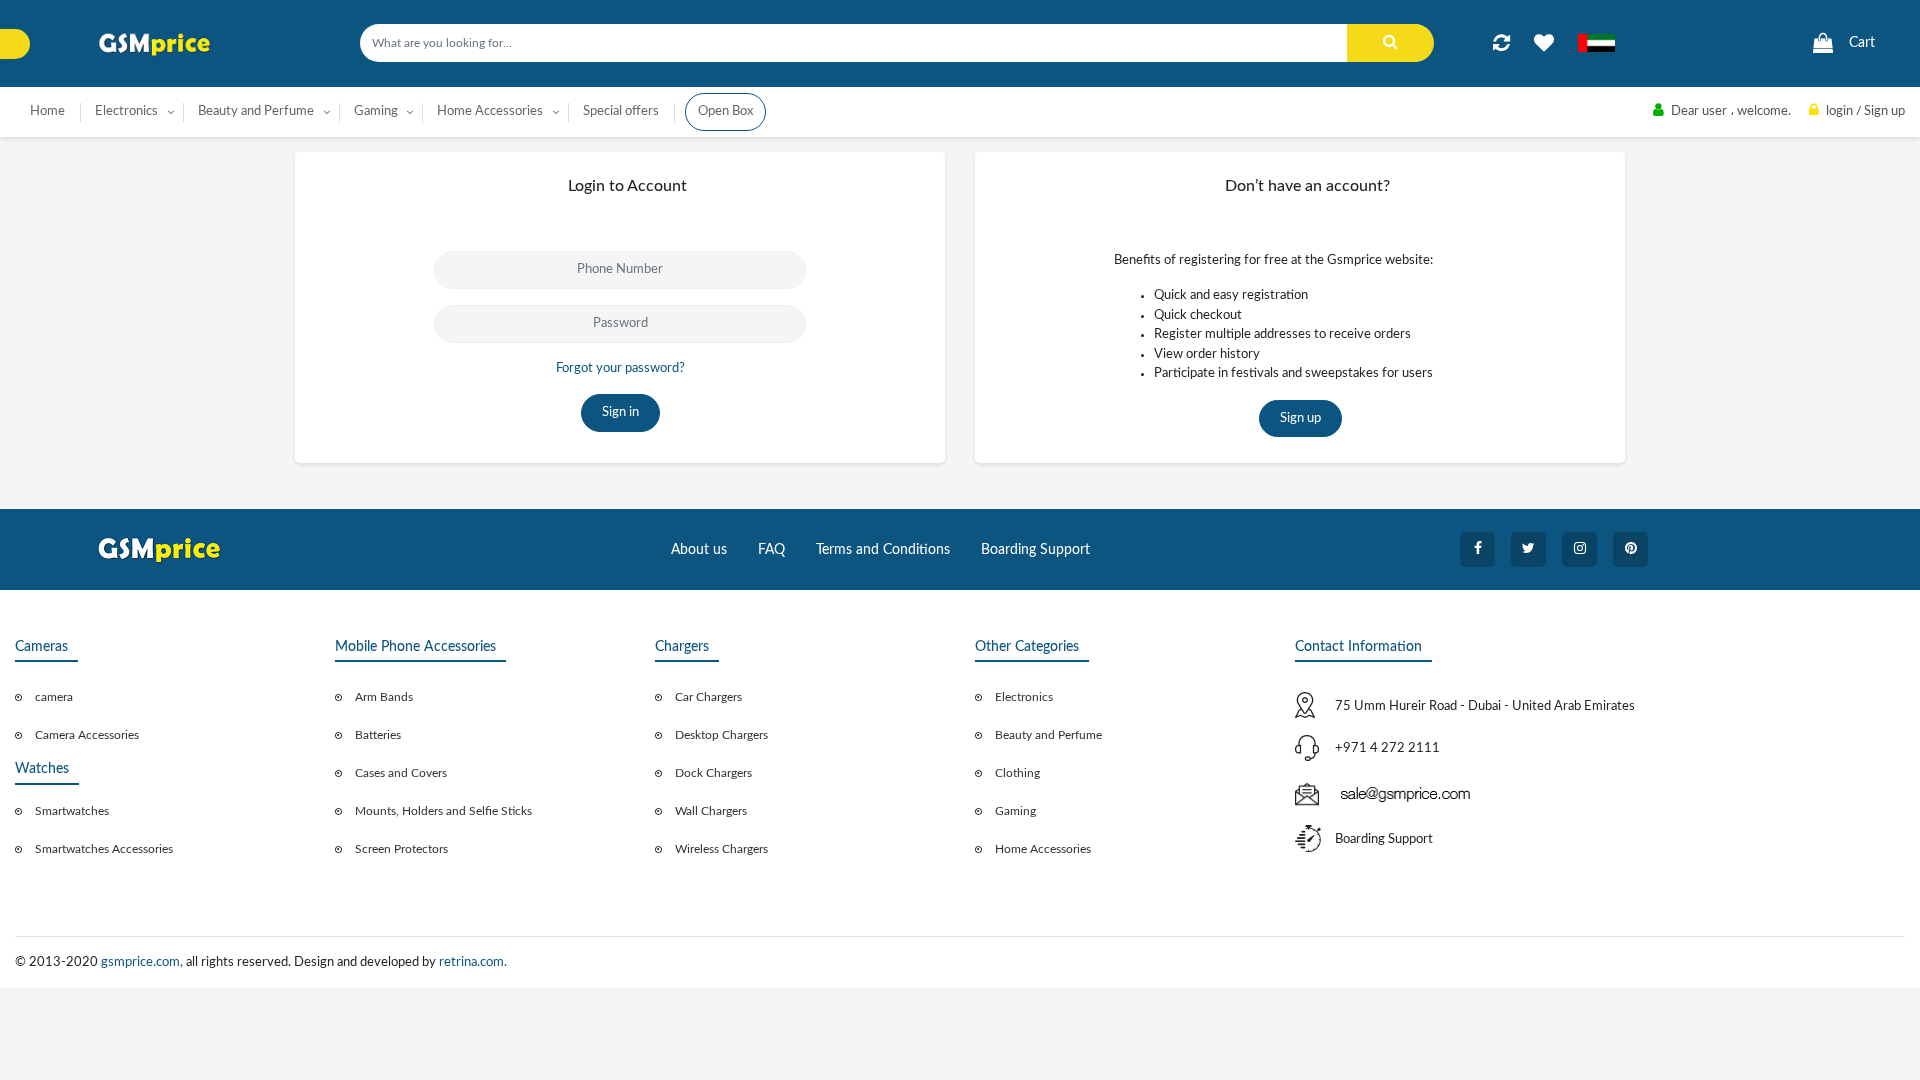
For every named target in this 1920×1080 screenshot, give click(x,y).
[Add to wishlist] (1544, 43)
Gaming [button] (376, 111)
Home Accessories (1043, 849)
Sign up (1300, 418)
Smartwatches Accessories (104, 849)
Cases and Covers (401, 773)
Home (47, 111)
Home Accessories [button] (490, 111)
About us (699, 550)
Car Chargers (708, 697)
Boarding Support (1035, 550)
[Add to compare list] (1501, 43)
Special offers (621, 111)
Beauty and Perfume (1048, 735)
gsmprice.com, (143, 962)
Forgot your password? (620, 368)
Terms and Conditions (883, 550)
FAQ (771, 550)
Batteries (378, 735)
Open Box (725, 111)
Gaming (1015, 811)
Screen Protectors (401, 849)
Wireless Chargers (721, 849)
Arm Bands (384, 697)
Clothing (1017, 773)
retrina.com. (473, 962)
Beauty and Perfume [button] (256, 111)
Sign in (620, 412)
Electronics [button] (126, 111)
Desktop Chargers (721, 735)
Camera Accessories (87, 735)
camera (54, 697)
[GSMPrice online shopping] (155, 44)
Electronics (1024, 697)
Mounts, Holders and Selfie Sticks (443, 811)
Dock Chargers (713, 773)
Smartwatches (72, 811)
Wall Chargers (711, 811)
